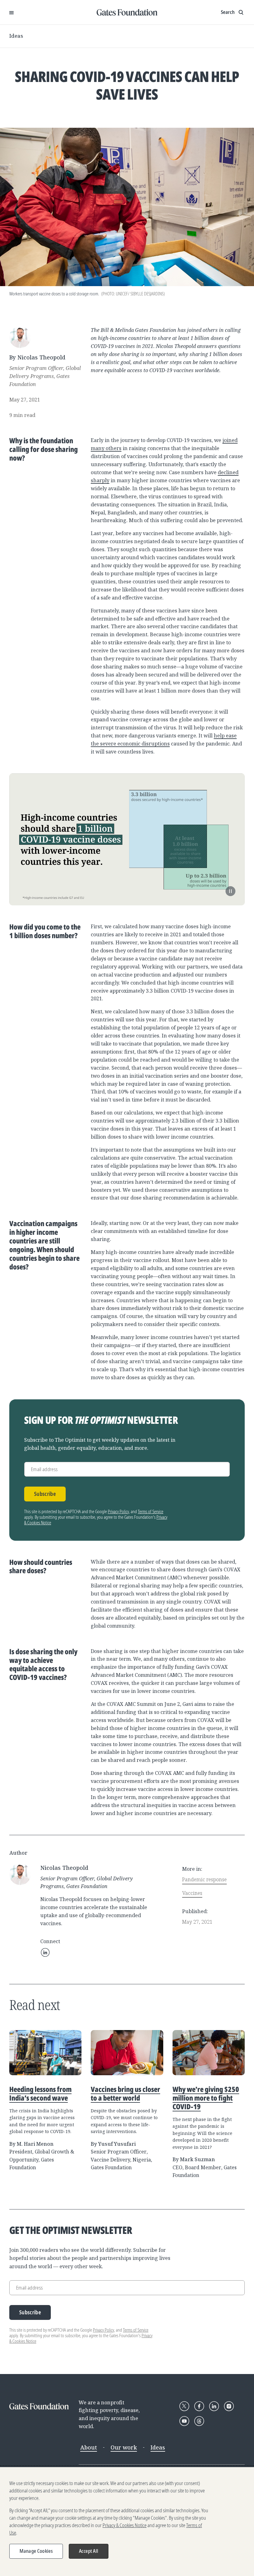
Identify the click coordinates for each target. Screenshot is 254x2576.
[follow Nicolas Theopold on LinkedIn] (45, 1952)
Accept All (89, 2551)
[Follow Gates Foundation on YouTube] (184, 2421)
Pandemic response (204, 1879)
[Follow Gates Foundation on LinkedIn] (214, 2406)
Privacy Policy (118, 1511)
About (89, 2447)
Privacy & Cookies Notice (125, 2525)
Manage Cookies (36, 2551)
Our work (124, 2447)
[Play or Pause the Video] (230, 891)
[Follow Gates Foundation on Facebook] (199, 2406)
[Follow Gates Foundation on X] (184, 2406)
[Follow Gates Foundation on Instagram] (229, 2406)
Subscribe (45, 1494)
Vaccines (192, 1893)
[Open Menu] (11, 12)
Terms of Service (151, 1511)
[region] (127, 2522)
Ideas (16, 36)
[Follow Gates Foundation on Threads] (199, 2421)
